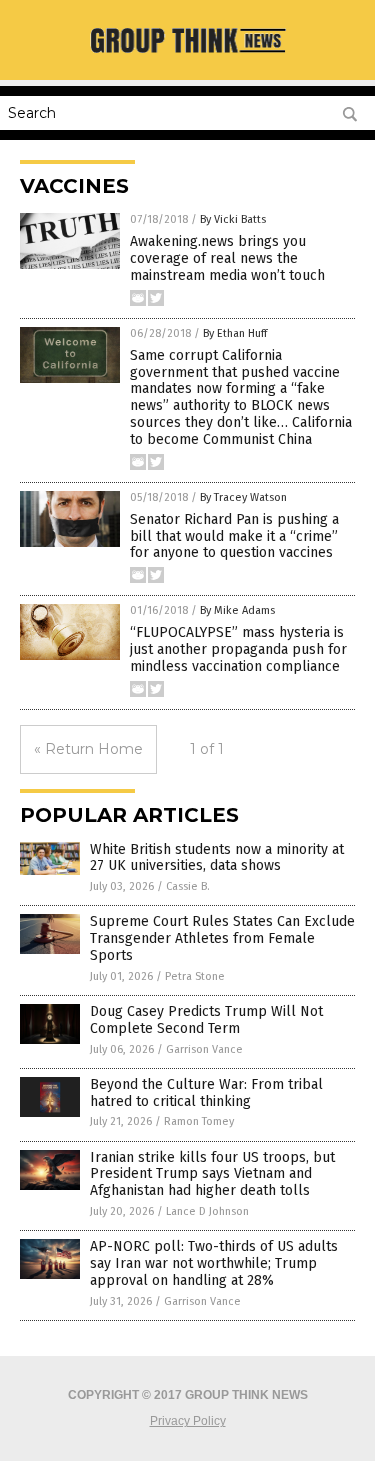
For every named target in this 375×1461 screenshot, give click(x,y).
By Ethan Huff (235, 333)
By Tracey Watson (243, 497)
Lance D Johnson (207, 1211)
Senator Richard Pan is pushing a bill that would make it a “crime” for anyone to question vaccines (234, 536)
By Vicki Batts (233, 219)
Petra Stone (195, 976)
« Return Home (88, 749)
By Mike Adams (237, 610)
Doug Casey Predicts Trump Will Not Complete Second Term (206, 1020)
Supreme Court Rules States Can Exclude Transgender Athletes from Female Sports (222, 938)
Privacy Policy (188, 1421)
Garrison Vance (204, 1049)
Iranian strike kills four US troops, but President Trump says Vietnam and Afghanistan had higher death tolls (212, 1174)
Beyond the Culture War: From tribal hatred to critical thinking (206, 1093)
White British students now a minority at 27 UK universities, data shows (217, 858)
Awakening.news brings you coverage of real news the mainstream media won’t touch (227, 258)
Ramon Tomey (199, 1121)
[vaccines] (188, 54)
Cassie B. (188, 886)
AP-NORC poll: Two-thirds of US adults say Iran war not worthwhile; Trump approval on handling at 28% (214, 1263)
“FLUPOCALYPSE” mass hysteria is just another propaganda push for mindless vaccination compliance (238, 649)
